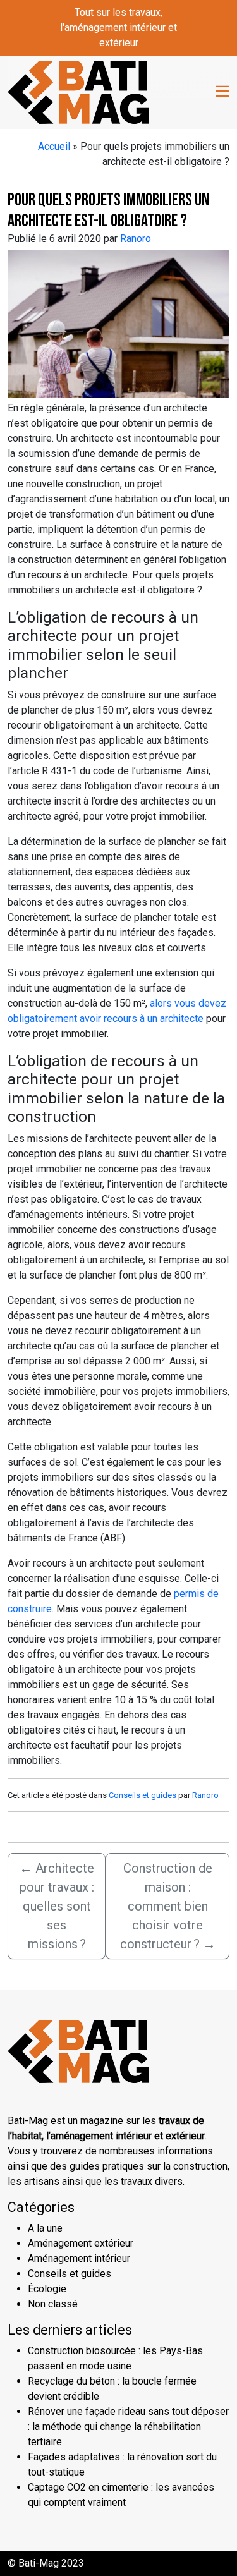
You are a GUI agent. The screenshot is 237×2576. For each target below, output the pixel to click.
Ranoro (136, 239)
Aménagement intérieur (79, 2258)
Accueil (54, 146)
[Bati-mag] (78, 91)
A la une (45, 2228)
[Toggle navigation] (222, 92)
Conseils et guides (143, 1795)
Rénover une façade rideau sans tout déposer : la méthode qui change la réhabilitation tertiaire (128, 2427)
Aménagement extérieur (81, 2243)
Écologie (47, 2289)
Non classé (53, 2304)
